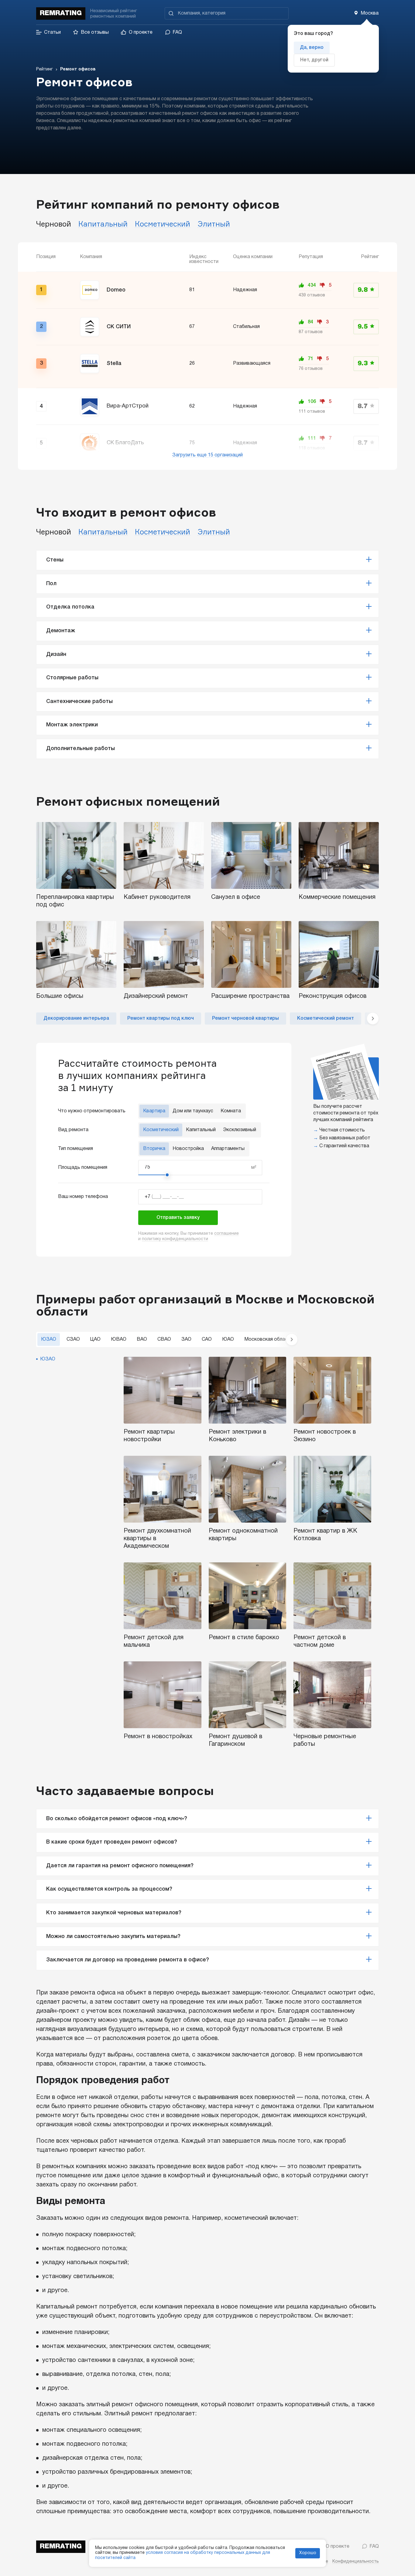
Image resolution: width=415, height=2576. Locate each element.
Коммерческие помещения (337, 897)
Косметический (161, 1130)
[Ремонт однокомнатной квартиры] (248, 1489)
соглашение (226, 1234)
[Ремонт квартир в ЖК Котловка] (332, 1489)
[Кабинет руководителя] (164, 855)
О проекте (141, 32)
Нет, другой (314, 60)
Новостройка (188, 1149)
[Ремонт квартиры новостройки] (163, 1390)
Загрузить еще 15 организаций (207, 455)
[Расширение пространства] (251, 954)
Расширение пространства (250, 996)
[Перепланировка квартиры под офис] (76, 855)
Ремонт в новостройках (158, 1737)
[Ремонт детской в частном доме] (332, 1596)
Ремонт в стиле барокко (244, 1638)
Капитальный (201, 1130)
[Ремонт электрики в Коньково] (248, 1390)
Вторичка (154, 1149)
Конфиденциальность (356, 2562)
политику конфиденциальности (175, 1239)
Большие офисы (60, 996)
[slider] (167, 1175)
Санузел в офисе (236, 897)
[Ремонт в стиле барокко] (248, 1596)
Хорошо (308, 2553)
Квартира (154, 1111)
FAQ (177, 32)
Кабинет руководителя (157, 897)
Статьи (52, 32)
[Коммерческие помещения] (339, 855)
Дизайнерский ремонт (156, 996)
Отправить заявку (178, 1218)
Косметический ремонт (326, 1018)
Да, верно (312, 48)
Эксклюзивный (240, 1130)
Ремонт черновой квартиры (245, 1018)
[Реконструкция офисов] (339, 954)
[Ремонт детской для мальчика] (163, 1596)
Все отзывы (95, 32)
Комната (231, 1111)
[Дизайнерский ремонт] (164, 954)
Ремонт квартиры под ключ (161, 1018)
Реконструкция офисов (333, 996)
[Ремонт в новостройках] (163, 1695)
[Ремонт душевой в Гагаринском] (248, 1695)
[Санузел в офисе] (251, 855)
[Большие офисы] (76, 954)
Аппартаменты (228, 1149)
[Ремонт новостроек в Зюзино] (332, 1390)
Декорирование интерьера (76, 1018)
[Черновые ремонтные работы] (332, 1695)
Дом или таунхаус (193, 1111)
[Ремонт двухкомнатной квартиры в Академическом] (163, 1489)
